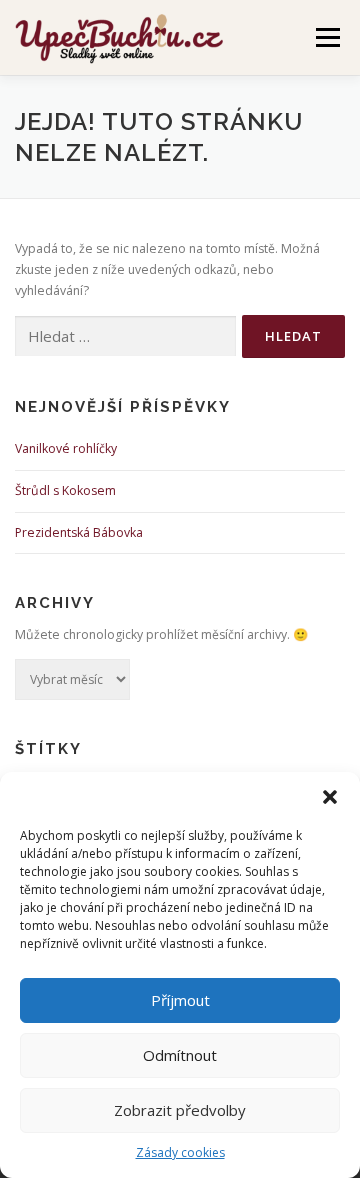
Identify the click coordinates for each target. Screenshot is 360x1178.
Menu (326, 37)
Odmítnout (180, 1055)
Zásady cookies (180, 1152)
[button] (330, 797)
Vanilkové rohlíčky (66, 448)
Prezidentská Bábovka (79, 532)
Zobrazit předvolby (180, 1110)
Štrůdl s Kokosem (65, 490)
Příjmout (180, 1000)
